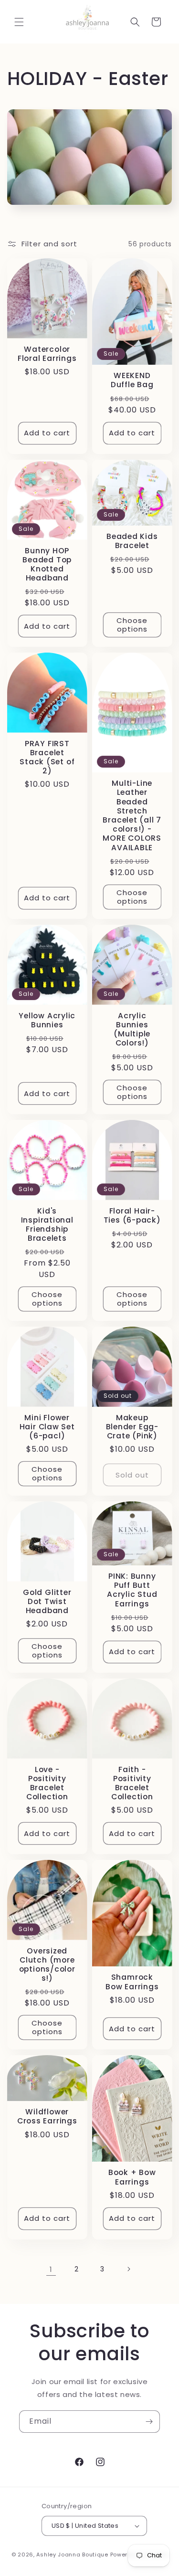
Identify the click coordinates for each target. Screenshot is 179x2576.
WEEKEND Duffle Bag (132, 380)
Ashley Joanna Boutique (72, 2555)
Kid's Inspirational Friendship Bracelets (47, 1224)
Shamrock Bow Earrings (132, 1982)
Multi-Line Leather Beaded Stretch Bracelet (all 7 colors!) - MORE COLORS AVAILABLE (132, 815)
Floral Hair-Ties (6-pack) (132, 1215)
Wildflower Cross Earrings (47, 2117)
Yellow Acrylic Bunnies (47, 1020)
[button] (19, 22)
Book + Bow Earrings (132, 2177)
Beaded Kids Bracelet (132, 541)
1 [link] (51, 2269)
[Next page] (128, 2269)
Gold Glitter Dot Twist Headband (47, 1602)
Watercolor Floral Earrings (47, 354)
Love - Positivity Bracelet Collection (47, 1783)
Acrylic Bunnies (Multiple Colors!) (132, 1029)
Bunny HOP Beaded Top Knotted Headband (47, 564)
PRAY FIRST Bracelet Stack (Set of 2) (47, 757)
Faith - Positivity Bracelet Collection (132, 1783)
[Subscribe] (149, 2422)
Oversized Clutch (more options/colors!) (47, 1965)
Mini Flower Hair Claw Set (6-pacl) (47, 1427)
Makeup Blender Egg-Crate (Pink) (132, 1427)
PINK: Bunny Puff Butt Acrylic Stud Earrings (132, 1590)
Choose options (132, 625)
